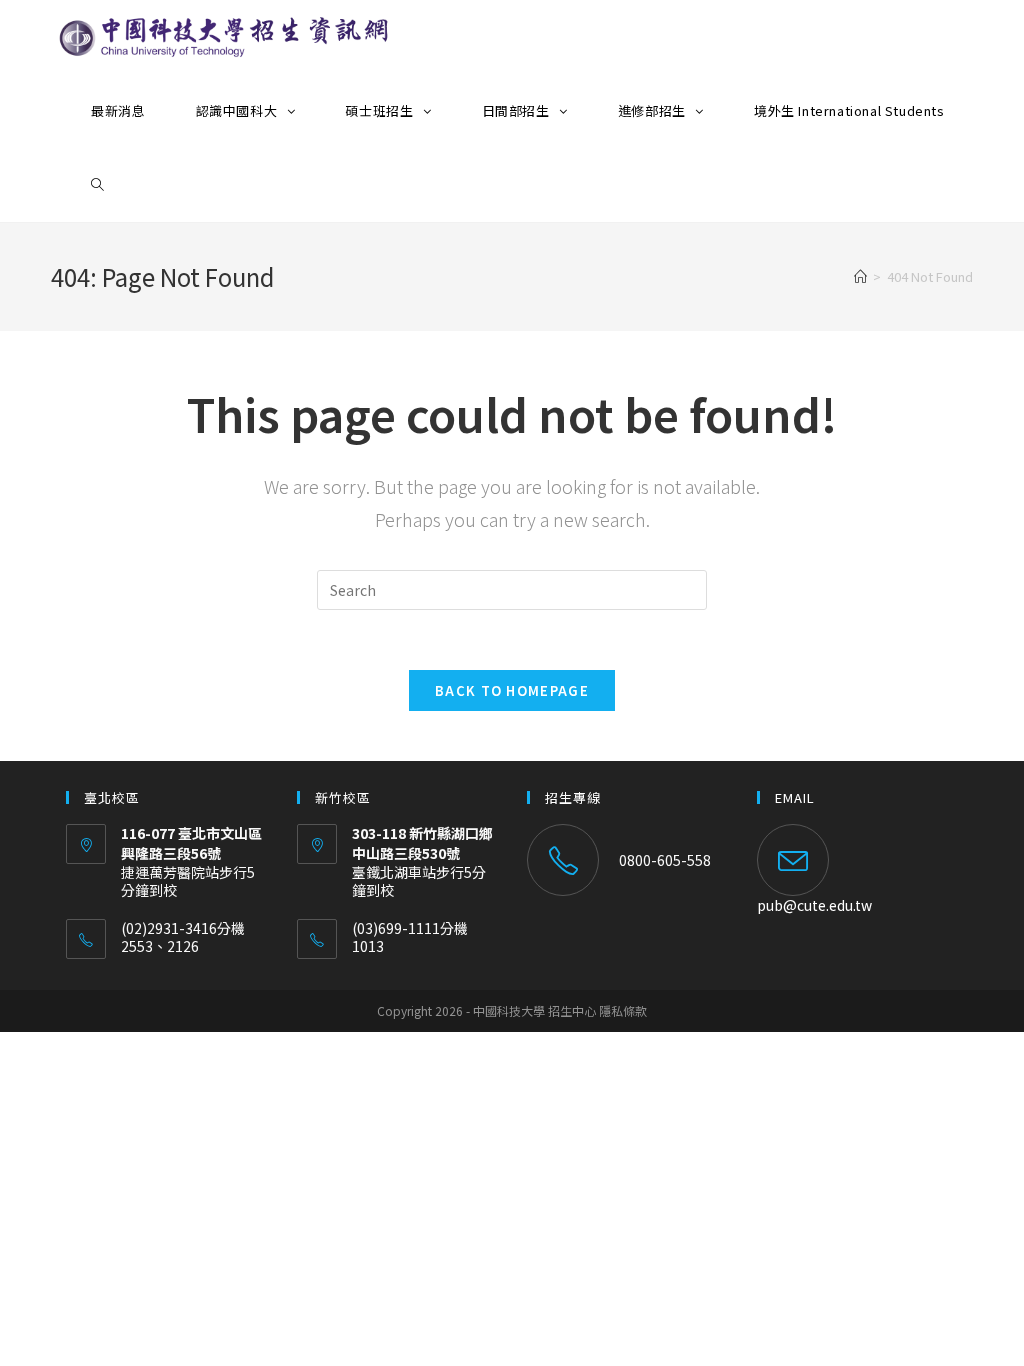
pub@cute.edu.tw (814, 905)
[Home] (860, 276)
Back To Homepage (512, 690)
